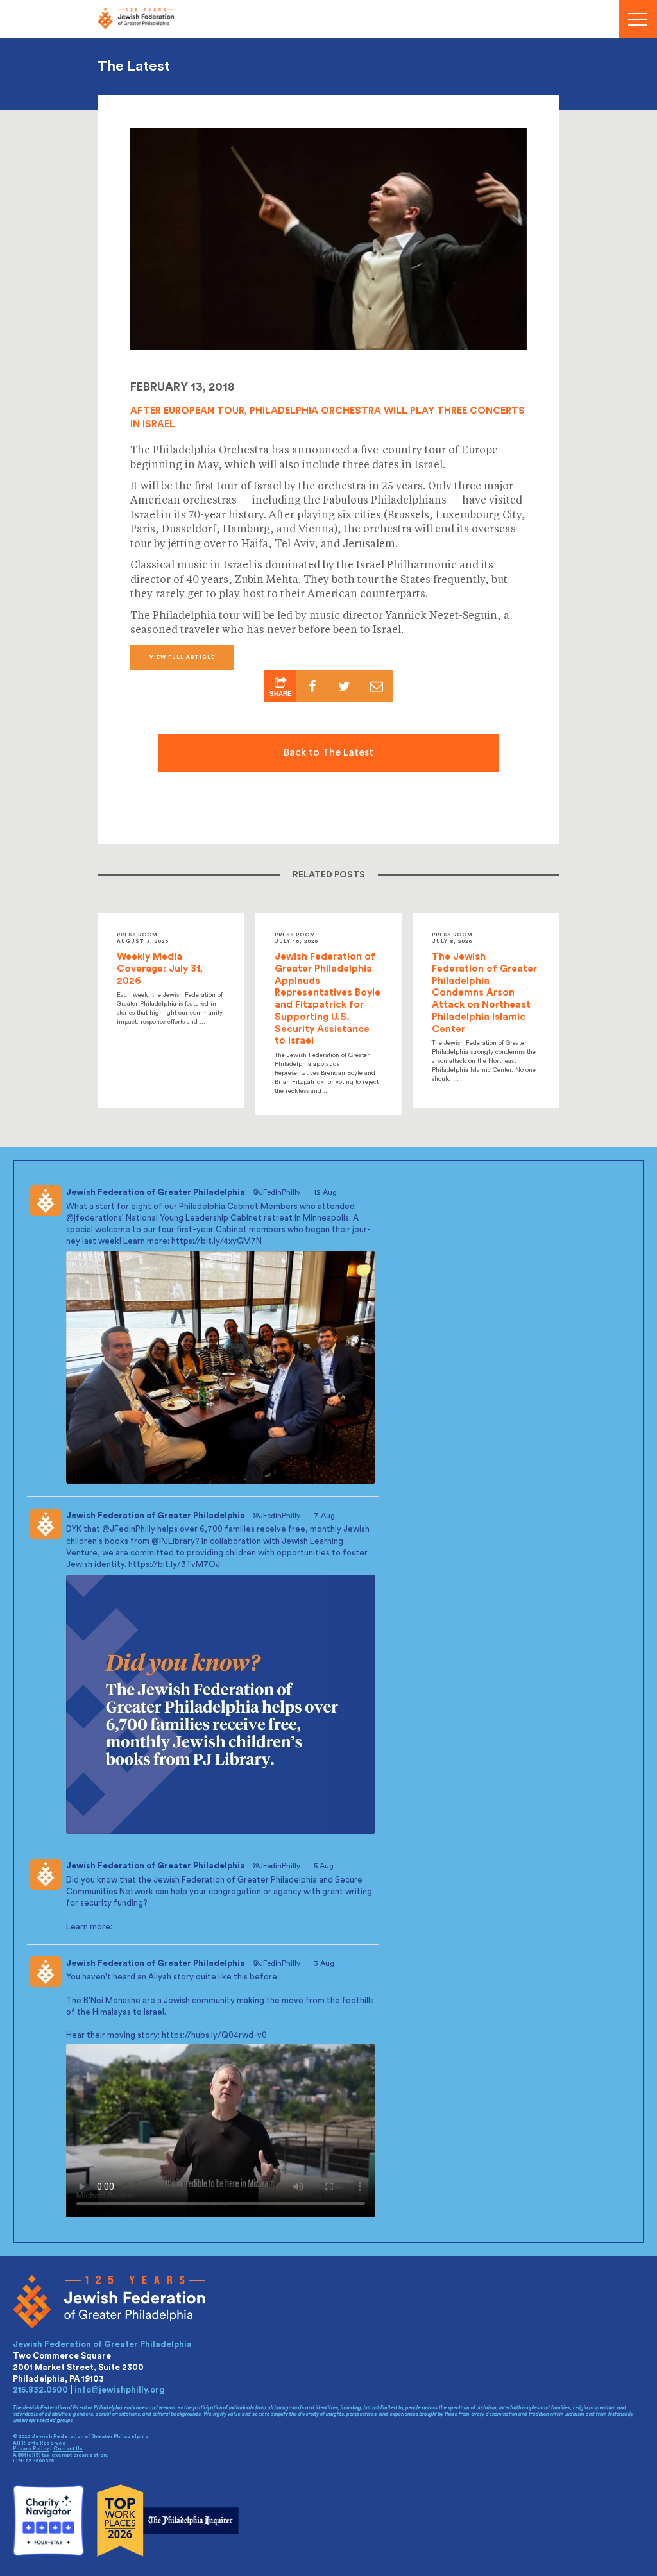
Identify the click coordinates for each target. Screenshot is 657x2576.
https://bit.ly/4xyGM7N (217, 1241)
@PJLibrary (173, 1541)
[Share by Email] (377, 686)
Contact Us (68, 2449)
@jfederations (94, 1218)
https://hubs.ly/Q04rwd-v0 (214, 2035)
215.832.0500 (40, 2390)
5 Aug (325, 1866)
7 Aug (325, 1516)
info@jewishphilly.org (120, 2390)
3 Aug (325, 1963)
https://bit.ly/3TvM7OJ (174, 1564)
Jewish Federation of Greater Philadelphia (156, 1192)
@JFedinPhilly (276, 1192)
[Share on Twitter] (345, 686)
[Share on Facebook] (312, 686)
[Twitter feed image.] (221, 1368)
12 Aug (326, 1192)
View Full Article (182, 657)
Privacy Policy (31, 2449)
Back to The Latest (328, 752)
